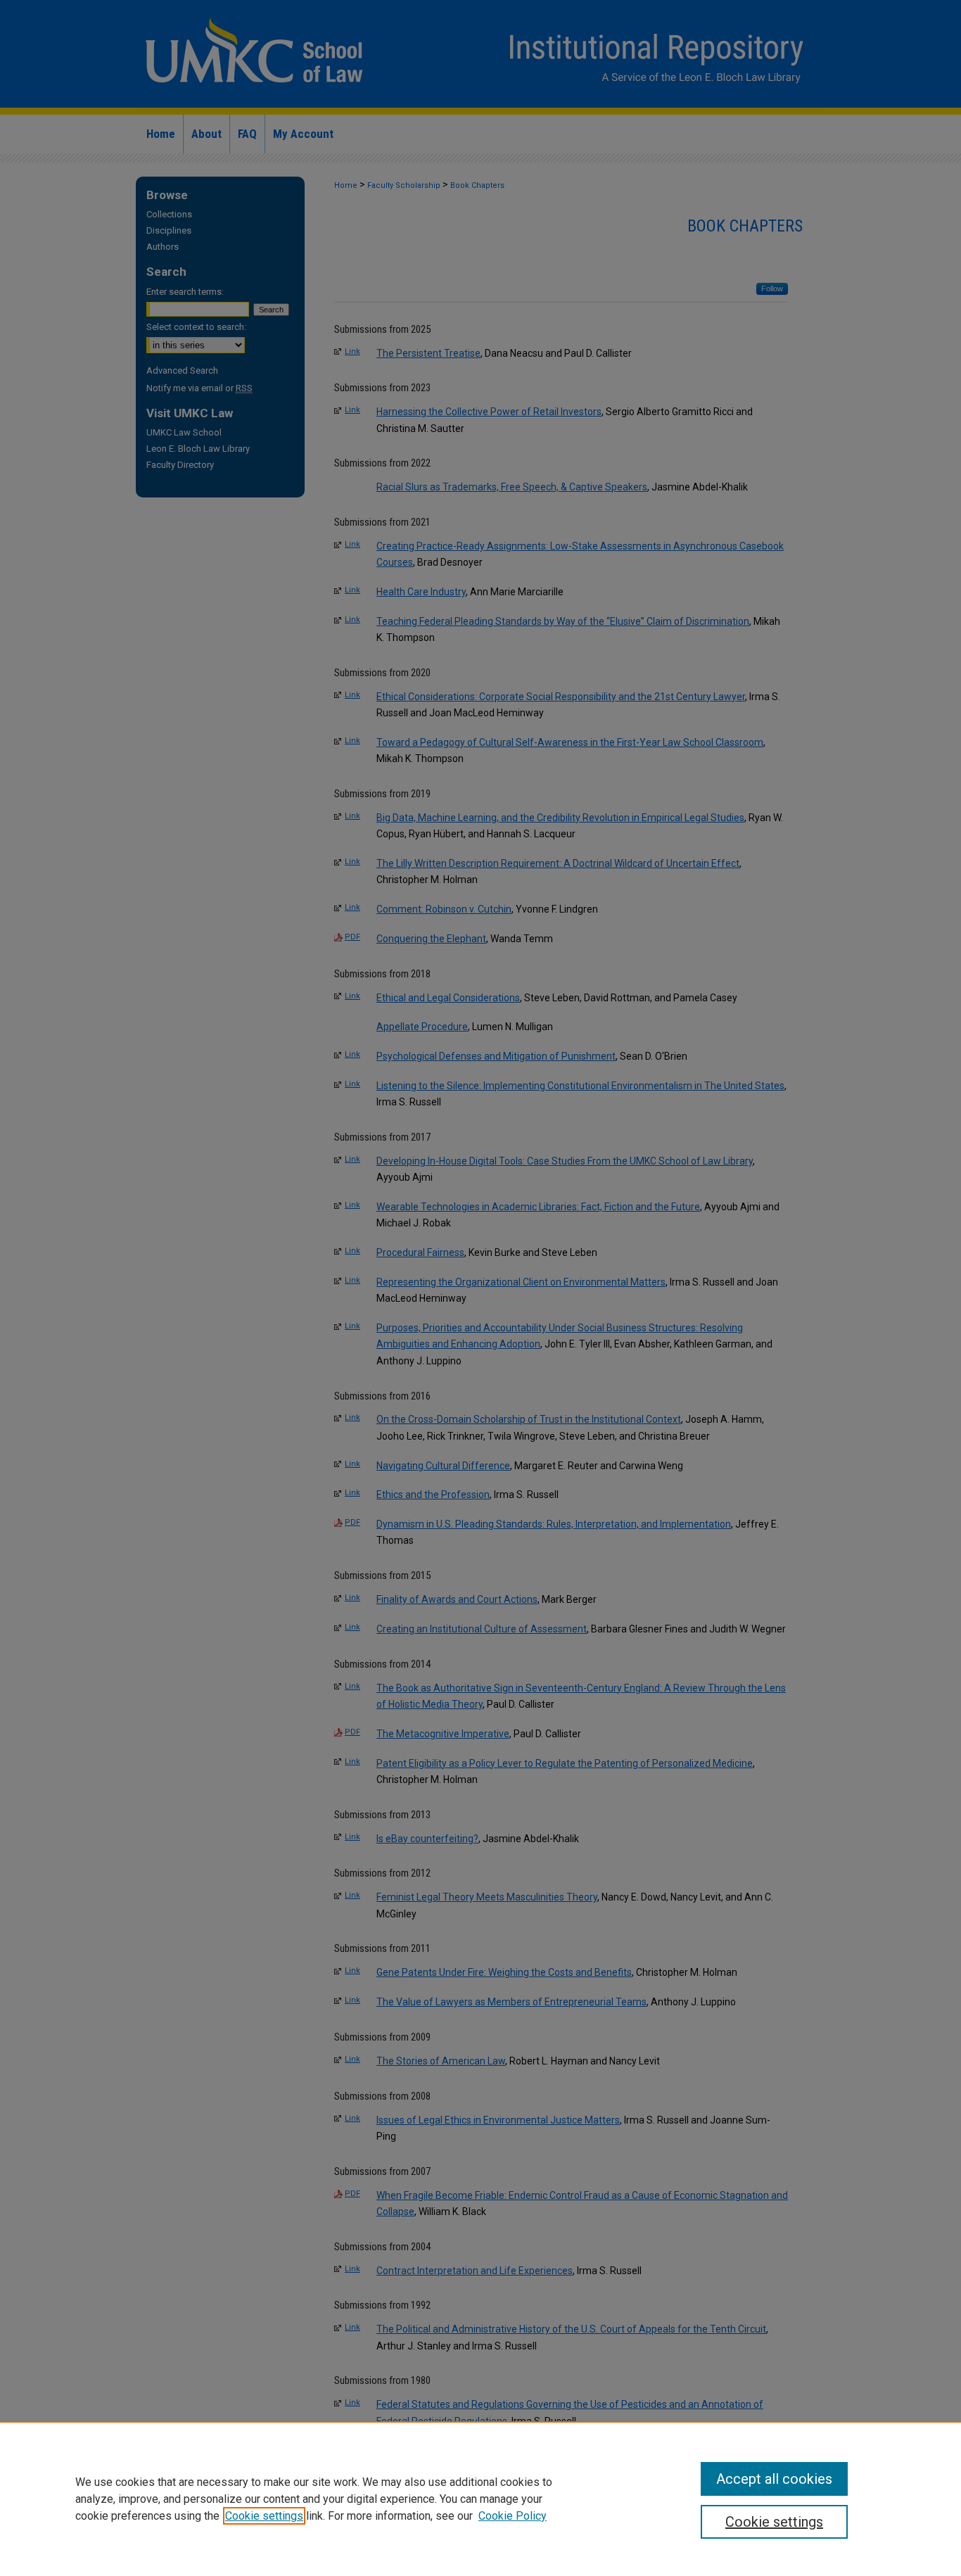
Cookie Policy (513, 2516)
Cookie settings (264, 2516)
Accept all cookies (774, 2479)
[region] (480, 2499)
